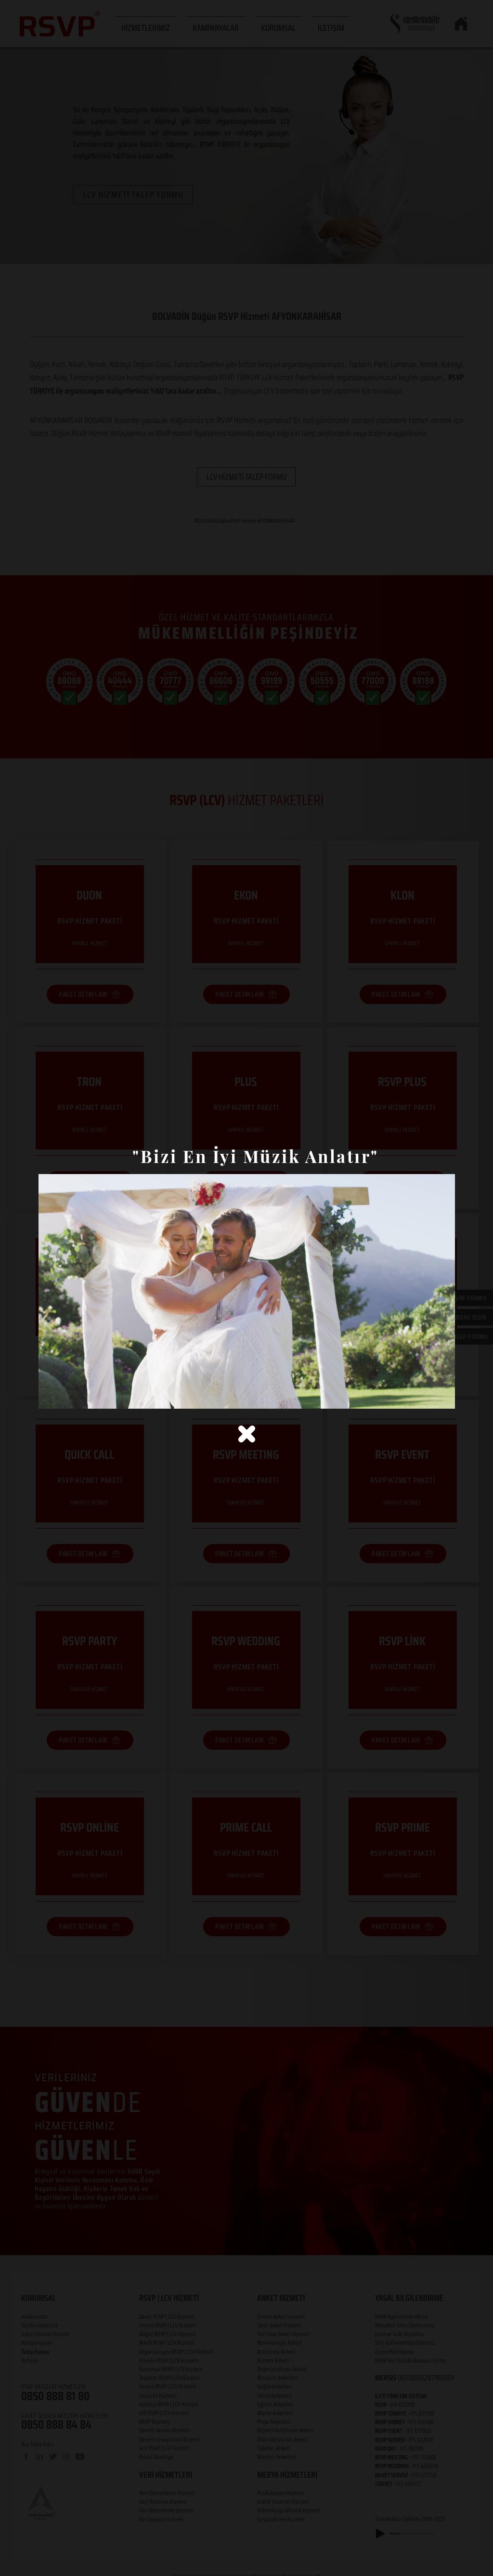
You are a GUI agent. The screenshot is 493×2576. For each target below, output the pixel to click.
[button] (247, 1434)
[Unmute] (67, 1396)
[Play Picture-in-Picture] (426, 1396)
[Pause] (51, 1396)
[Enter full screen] (442, 1396)
